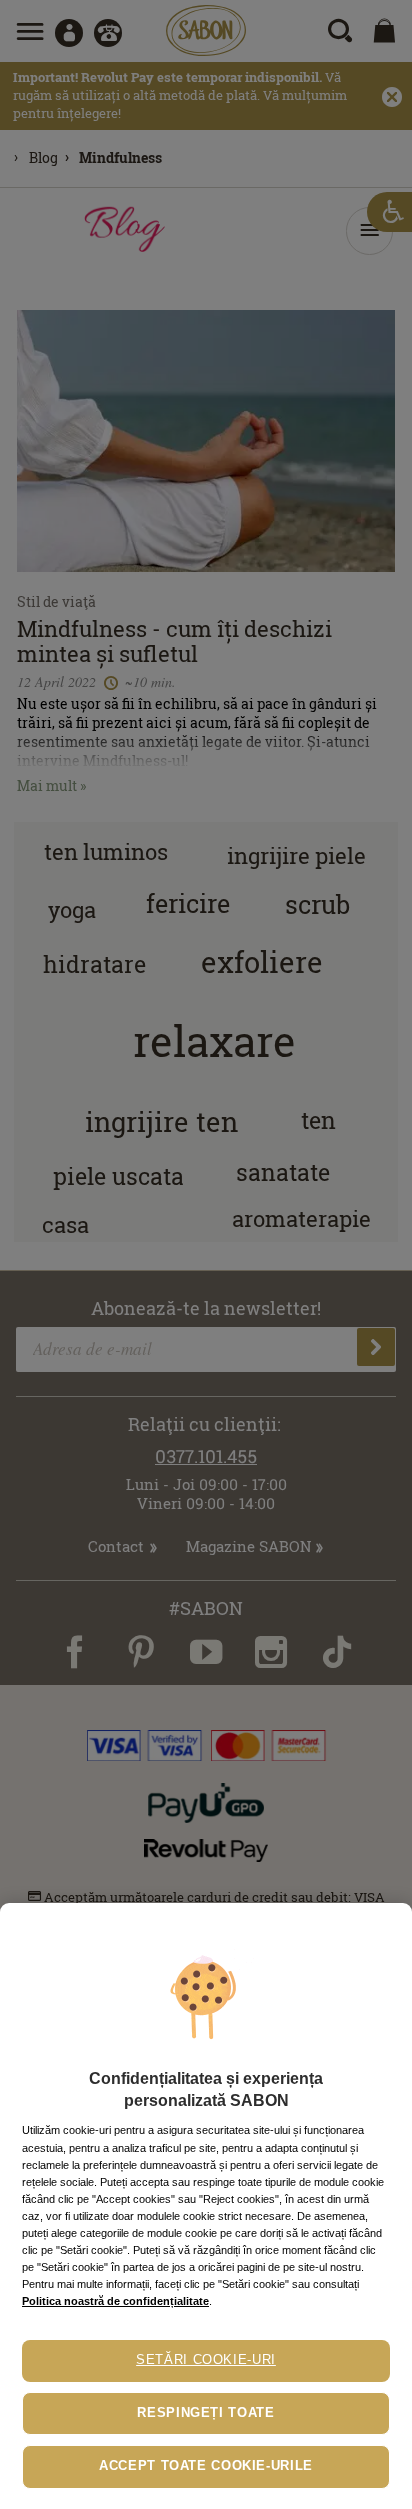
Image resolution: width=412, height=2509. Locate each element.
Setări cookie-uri (206, 2360)
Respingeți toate (205, 2413)
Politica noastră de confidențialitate (115, 2301)
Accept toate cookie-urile (206, 2466)
